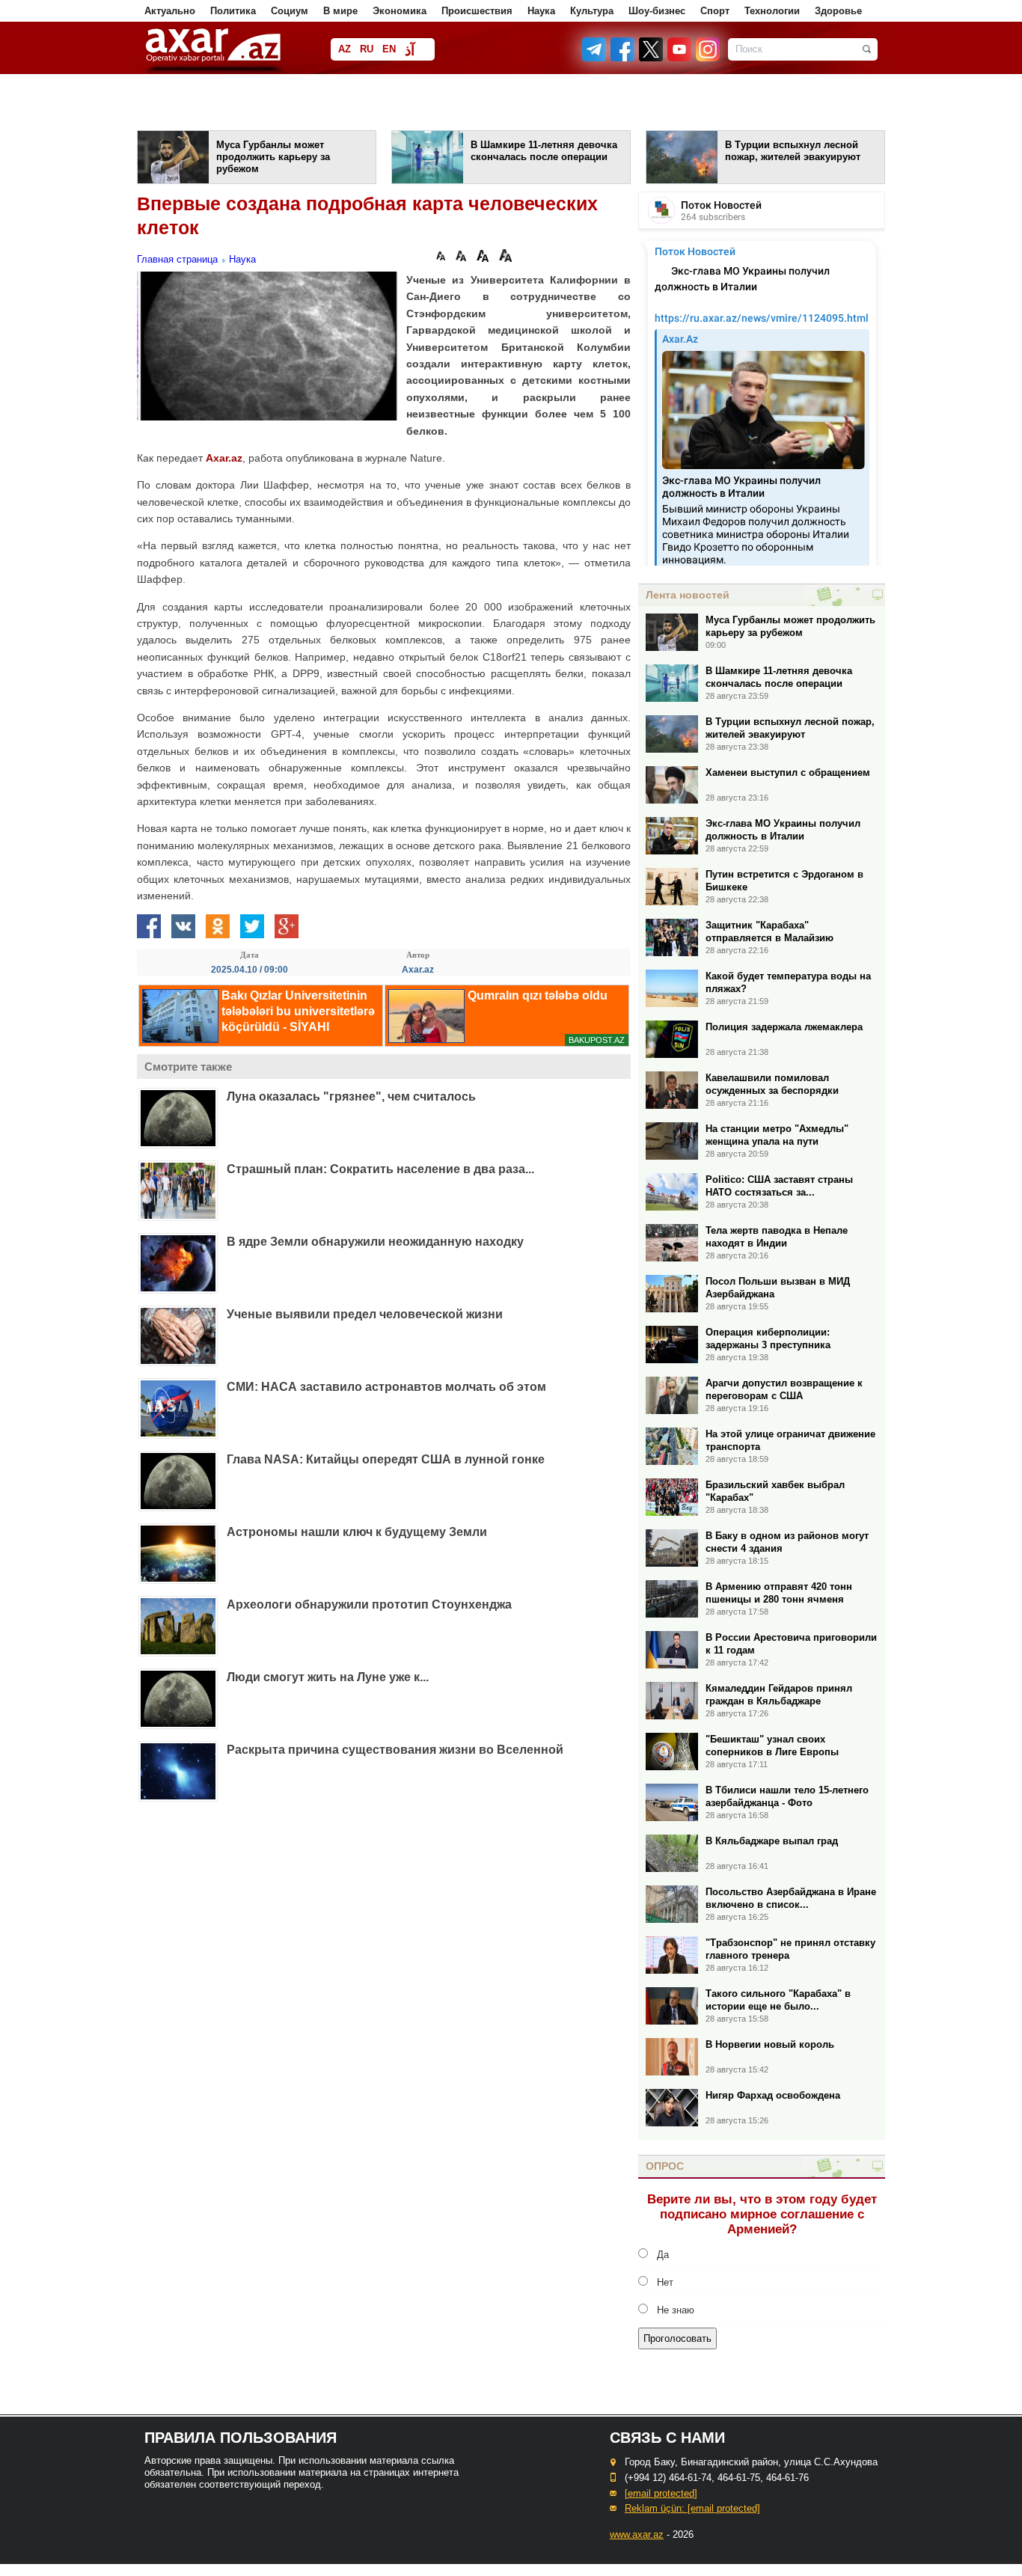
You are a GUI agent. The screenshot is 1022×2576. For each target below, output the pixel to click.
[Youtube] (680, 58)
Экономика (400, 11)
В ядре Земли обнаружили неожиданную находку (375, 1242)
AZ (345, 49)
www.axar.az (637, 2534)
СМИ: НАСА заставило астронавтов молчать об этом (386, 1387)
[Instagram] (707, 58)
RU (367, 49)
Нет (665, 2282)
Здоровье (838, 11)
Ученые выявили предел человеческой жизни (365, 1314)
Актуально (170, 11)
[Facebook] (623, 58)
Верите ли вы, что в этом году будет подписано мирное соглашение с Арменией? (762, 2214)
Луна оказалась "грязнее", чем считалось (351, 1096)
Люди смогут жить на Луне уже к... (328, 1677)
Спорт (715, 11)
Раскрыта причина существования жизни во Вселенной (395, 1750)
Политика (233, 11)
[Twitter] (652, 58)
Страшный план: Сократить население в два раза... (380, 1169)
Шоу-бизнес (657, 11)
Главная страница (177, 259)
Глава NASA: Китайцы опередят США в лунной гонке (386, 1459)
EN (389, 49)
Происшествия (477, 11)
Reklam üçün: (692, 2508)
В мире (340, 11)
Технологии (772, 11)
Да (663, 2255)
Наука (541, 11)
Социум (290, 11)
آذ (410, 51)
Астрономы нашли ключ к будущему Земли (357, 1532)
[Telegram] (596, 58)
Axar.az (224, 458)
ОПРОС (665, 2166)
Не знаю (676, 2310)
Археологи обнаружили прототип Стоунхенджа (369, 1604)
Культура (592, 11)
